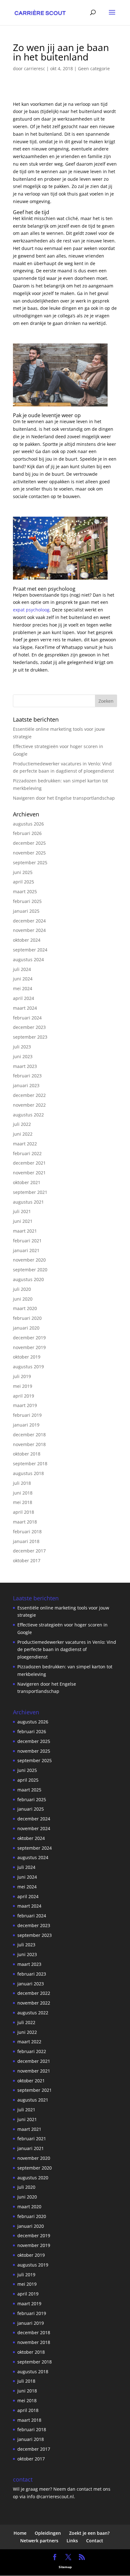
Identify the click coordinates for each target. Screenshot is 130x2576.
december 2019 (29, 1338)
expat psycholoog (31, 610)
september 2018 (30, 1464)
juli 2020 (22, 1289)
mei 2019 (23, 1386)
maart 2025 (25, 891)
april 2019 (24, 1396)
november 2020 (29, 1260)
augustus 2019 (28, 1367)
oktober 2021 (27, 1182)
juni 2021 (23, 1221)
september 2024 (30, 950)
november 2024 (29, 930)
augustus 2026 (28, 824)
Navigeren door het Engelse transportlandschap (64, 798)
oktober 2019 (27, 1357)
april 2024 (24, 998)
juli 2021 (22, 1211)
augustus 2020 (28, 1279)
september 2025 (30, 862)
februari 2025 (27, 901)
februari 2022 (27, 1153)
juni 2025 (23, 872)
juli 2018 (22, 1483)
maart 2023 (25, 1066)
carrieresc (35, 68)
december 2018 (29, 1435)
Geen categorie (94, 68)
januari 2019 (26, 1425)
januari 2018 (26, 1541)
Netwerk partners (39, 2541)
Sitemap (65, 2567)
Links (72, 2541)
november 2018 (29, 1444)
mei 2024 (23, 988)
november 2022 (29, 1105)
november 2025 (29, 853)
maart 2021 (25, 1231)
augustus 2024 (28, 959)
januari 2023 (26, 1085)
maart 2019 (25, 1405)
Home (20, 2533)
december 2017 (29, 1551)
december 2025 (29, 843)
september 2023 (30, 1037)
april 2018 (24, 1512)
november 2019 (29, 1347)
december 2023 (29, 1027)
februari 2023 (27, 1076)
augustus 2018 (28, 1473)
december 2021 (29, 1163)
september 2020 (30, 1270)
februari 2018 (27, 1532)
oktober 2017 (27, 1560)
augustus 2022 (28, 1115)
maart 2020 (25, 1308)
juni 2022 (23, 1134)
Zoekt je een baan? (89, 2533)
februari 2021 (27, 1241)
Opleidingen (48, 2533)
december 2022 (29, 1095)
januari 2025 (26, 911)
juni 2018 (23, 1493)
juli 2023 (22, 1047)
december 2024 (29, 921)
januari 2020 (26, 1328)
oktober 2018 (27, 1454)
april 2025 (24, 882)
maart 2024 (25, 1008)
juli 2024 (22, 969)
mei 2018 (23, 1502)
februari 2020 (27, 1318)
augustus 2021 (28, 1202)
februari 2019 (27, 1415)
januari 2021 (26, 1250)
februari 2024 (27, 1018)
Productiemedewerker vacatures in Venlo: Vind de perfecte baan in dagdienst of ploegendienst (67, 1650)
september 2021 (30, 1192)
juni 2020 (23, 1299)
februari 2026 (27, 833)
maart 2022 (25, 1144)
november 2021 (29, 1173)
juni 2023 (23, 1056)
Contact (95, 2541)
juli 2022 (22, 1124)
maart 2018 (25, 1522)
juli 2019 (22, 1376)
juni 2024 (23, 979)
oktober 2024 (27, 940)
